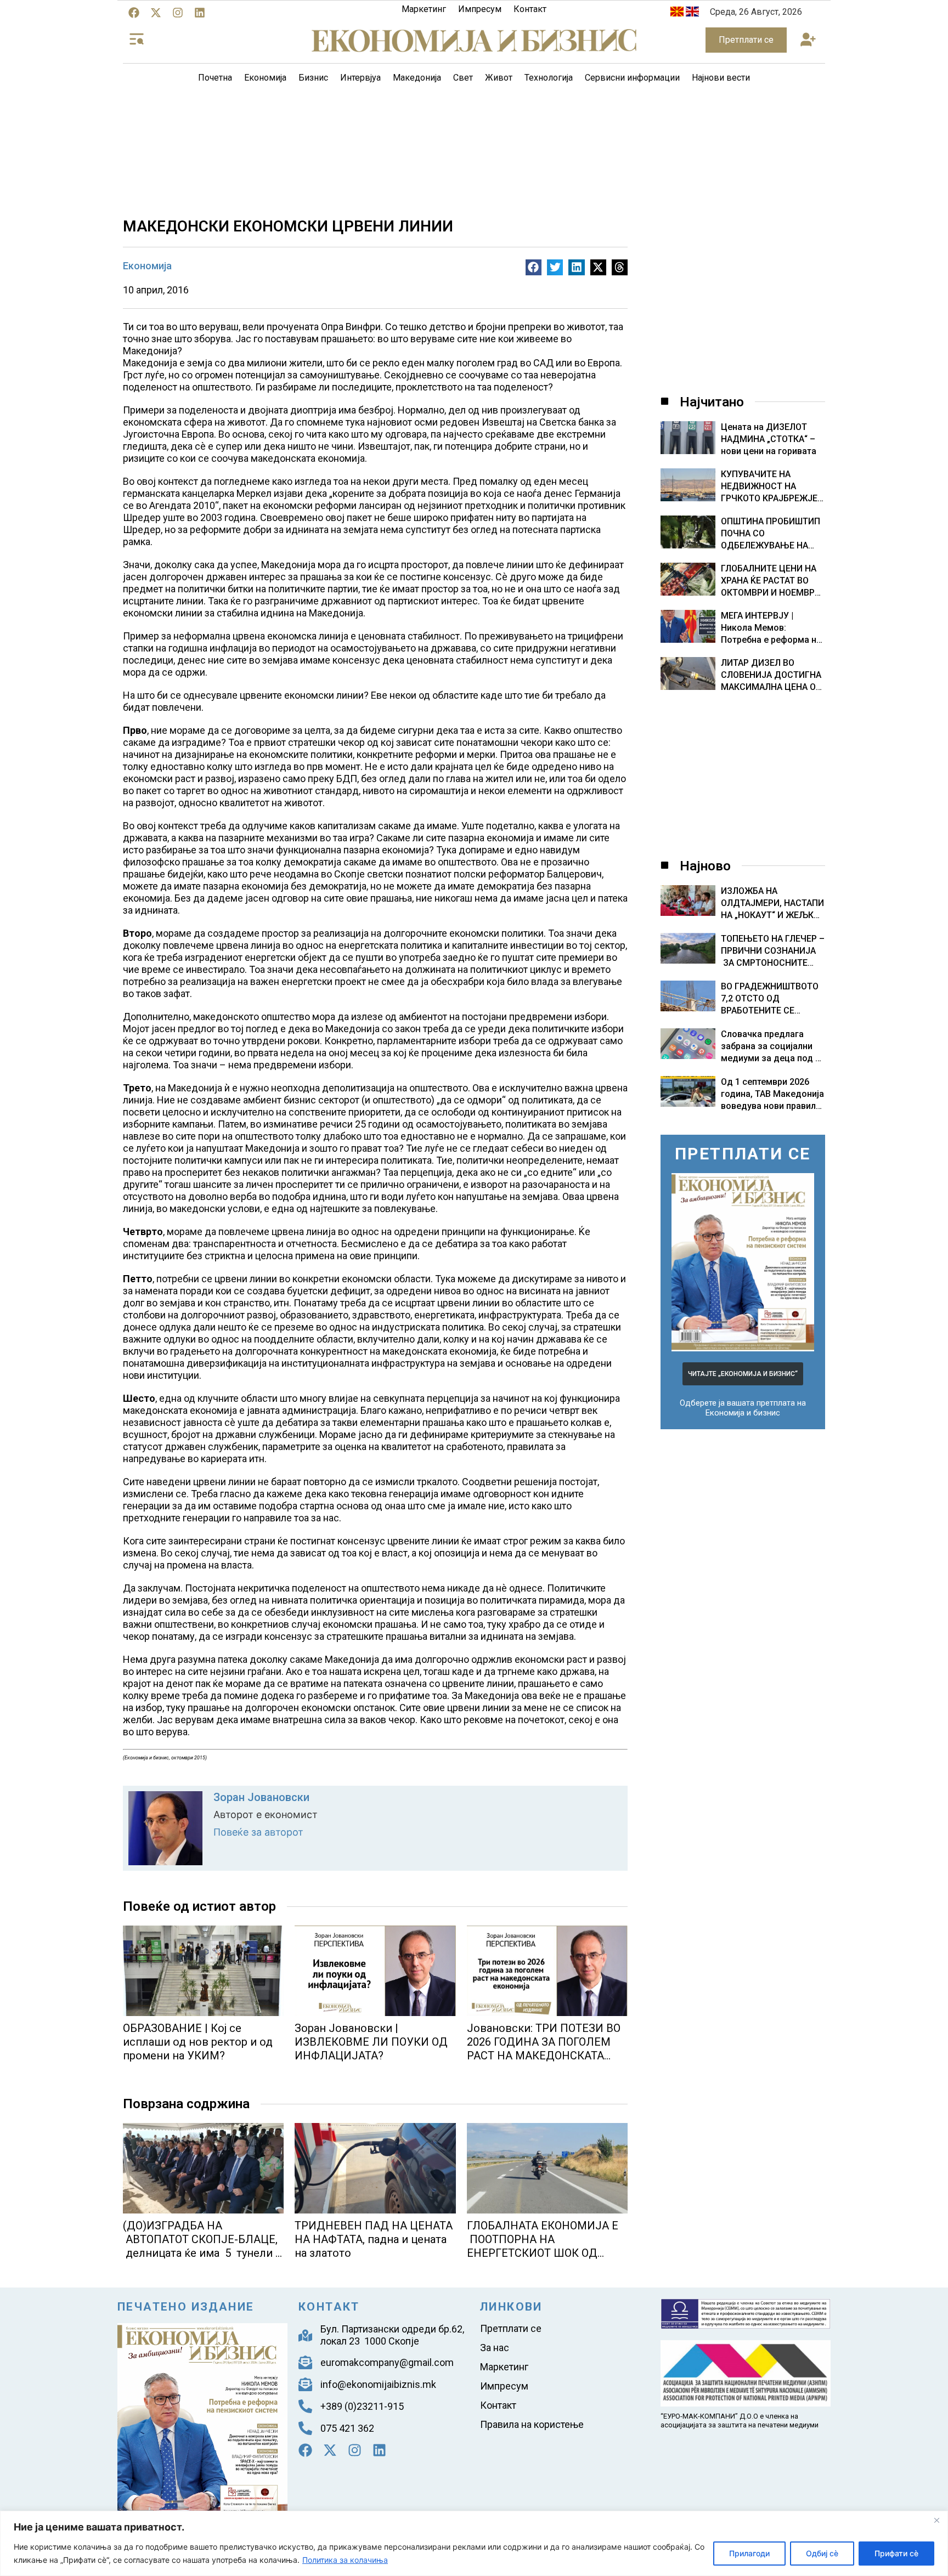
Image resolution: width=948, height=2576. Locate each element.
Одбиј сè (822, 2553)
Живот (499, 78)
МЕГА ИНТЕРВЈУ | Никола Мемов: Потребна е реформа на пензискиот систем (771, 628)
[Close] (936, 2520)
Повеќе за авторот (258, 1832)
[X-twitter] (156, 13)
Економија (265, 78)
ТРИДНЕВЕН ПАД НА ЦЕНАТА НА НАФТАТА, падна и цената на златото (374, 2239)
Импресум (480, 9)
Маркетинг (424, 9)
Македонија (417, 78)
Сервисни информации (632, 78)
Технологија (549, 78)
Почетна (215, 78)
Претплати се (511, 2328)
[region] (474, 2543)
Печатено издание (186, 2307)
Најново (705, 866)
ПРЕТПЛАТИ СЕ (743, 1154)
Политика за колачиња (345, 2560)
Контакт (530, 9)
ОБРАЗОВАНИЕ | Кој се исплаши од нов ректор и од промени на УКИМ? (198, 2042)
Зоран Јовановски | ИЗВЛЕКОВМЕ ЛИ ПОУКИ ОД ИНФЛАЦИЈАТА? (371, 2042)
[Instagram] (178, 13)
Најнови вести (721, 78)
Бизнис (313, 78)
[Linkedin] (200, 13)
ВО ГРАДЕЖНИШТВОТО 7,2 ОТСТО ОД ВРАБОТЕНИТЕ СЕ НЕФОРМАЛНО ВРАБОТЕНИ (770, 1010)
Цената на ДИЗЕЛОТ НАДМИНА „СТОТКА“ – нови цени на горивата (769, 439)
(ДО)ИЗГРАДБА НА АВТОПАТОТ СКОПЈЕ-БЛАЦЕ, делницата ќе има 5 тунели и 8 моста (202, 2246)
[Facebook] (134, 13)
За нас (495, 2348)
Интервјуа (360, 78)
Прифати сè (896, 2553)
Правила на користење (532, 2424)
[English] (692, 13)
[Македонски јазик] (677, 13)
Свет (463, 78)
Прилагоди (749, 2553)
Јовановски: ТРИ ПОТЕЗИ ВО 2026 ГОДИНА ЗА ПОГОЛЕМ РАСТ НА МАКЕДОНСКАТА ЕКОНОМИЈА (544, 2049)
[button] (808, 40)
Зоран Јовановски (261, 1797)
